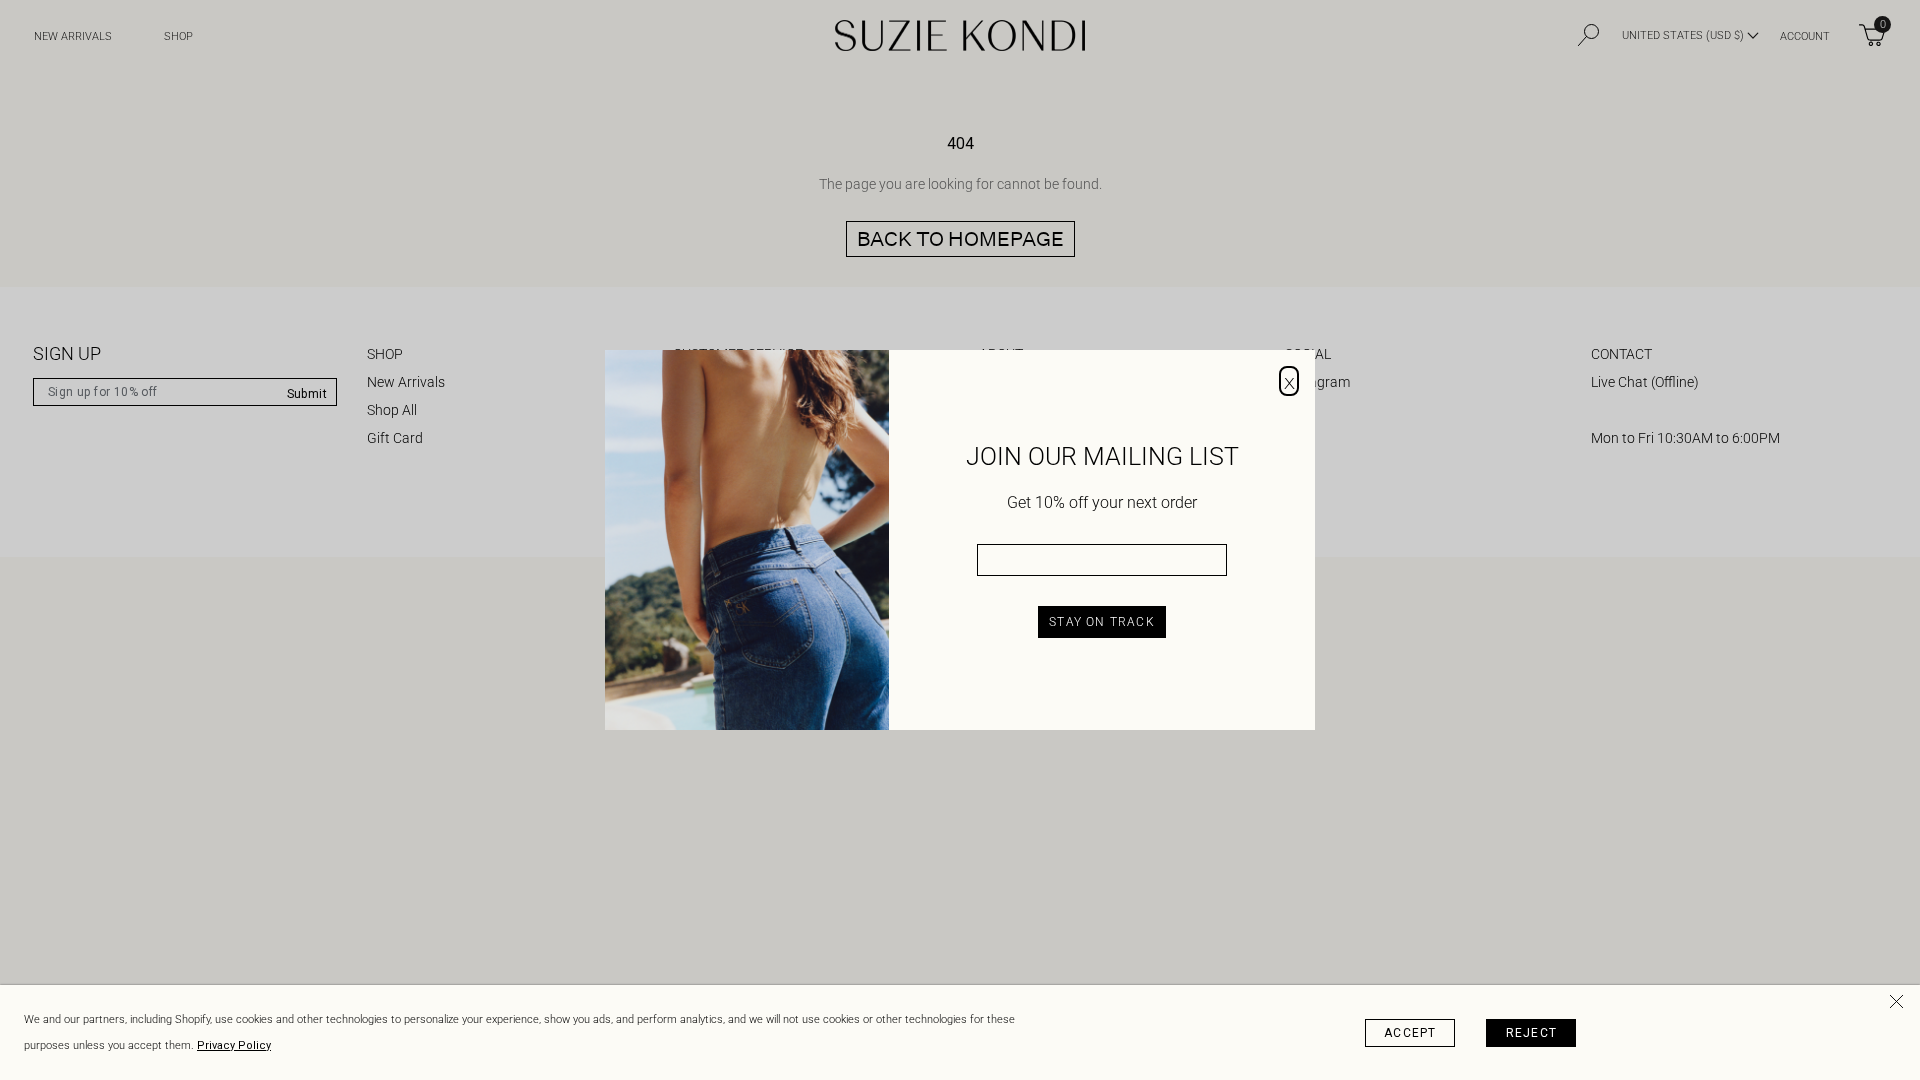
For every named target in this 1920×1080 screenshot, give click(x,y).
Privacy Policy (234, 1045)
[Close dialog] (1289, 381)
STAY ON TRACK (1102, 622)
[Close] (1900, 1005)
